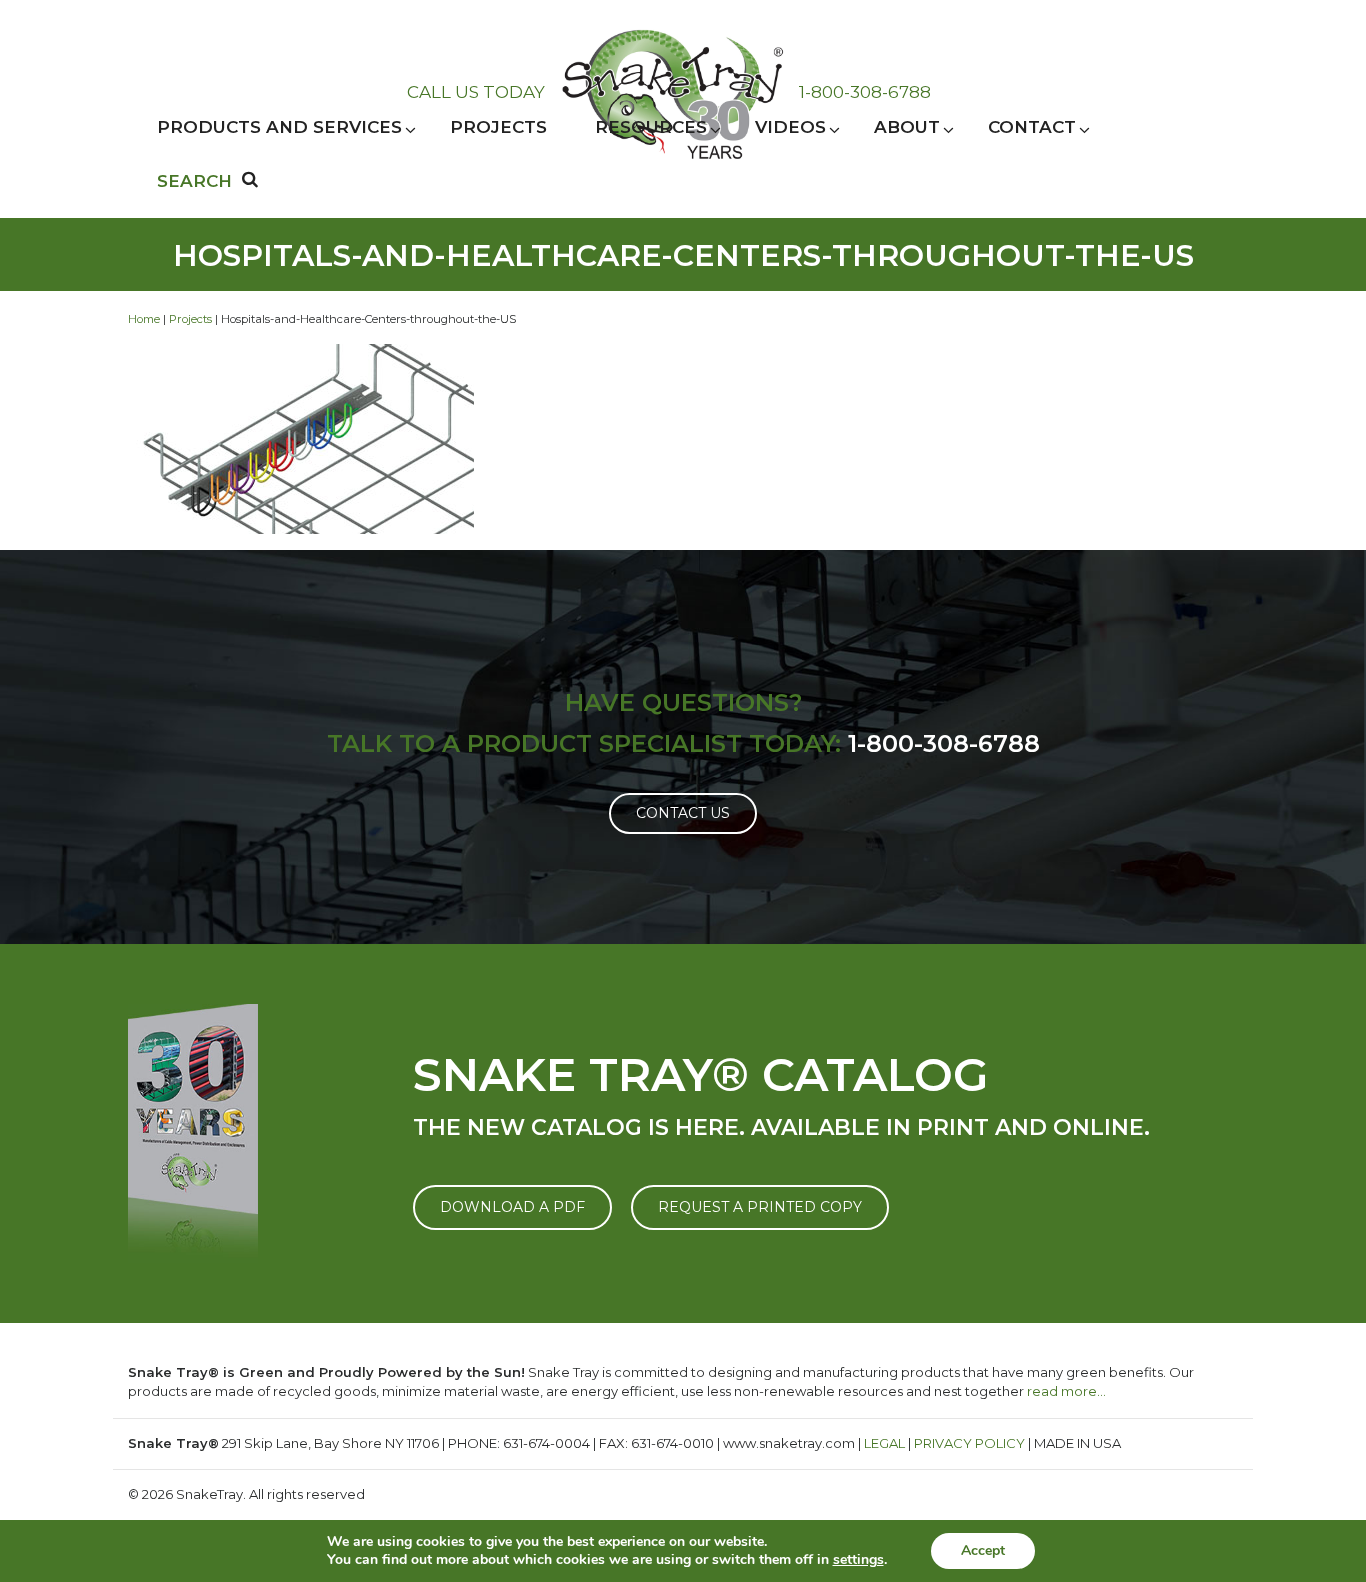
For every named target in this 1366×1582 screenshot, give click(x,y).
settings (858, 1560)
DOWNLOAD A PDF (512, 1207)
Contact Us (683, 813)
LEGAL (884, 1443)
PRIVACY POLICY (969, 1443)
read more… (1066, 1391)
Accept (983, 1550)
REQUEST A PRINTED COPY (760, 1207)
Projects (190, 319)
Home (144, 319)
